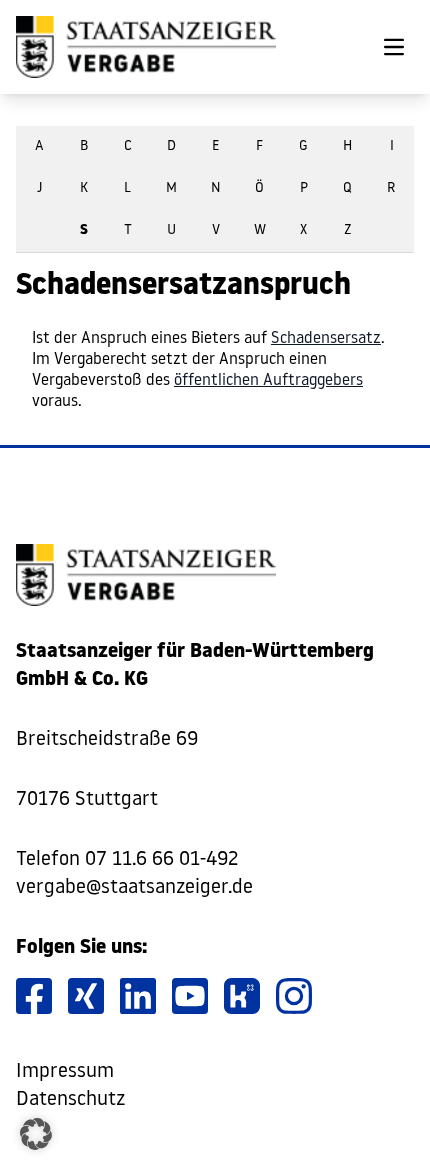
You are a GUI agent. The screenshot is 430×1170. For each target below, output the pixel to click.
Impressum (65, 1072)
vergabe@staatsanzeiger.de (134, 888)
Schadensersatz (326, 339)
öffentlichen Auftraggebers (268, 381)
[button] (36, 1134)
